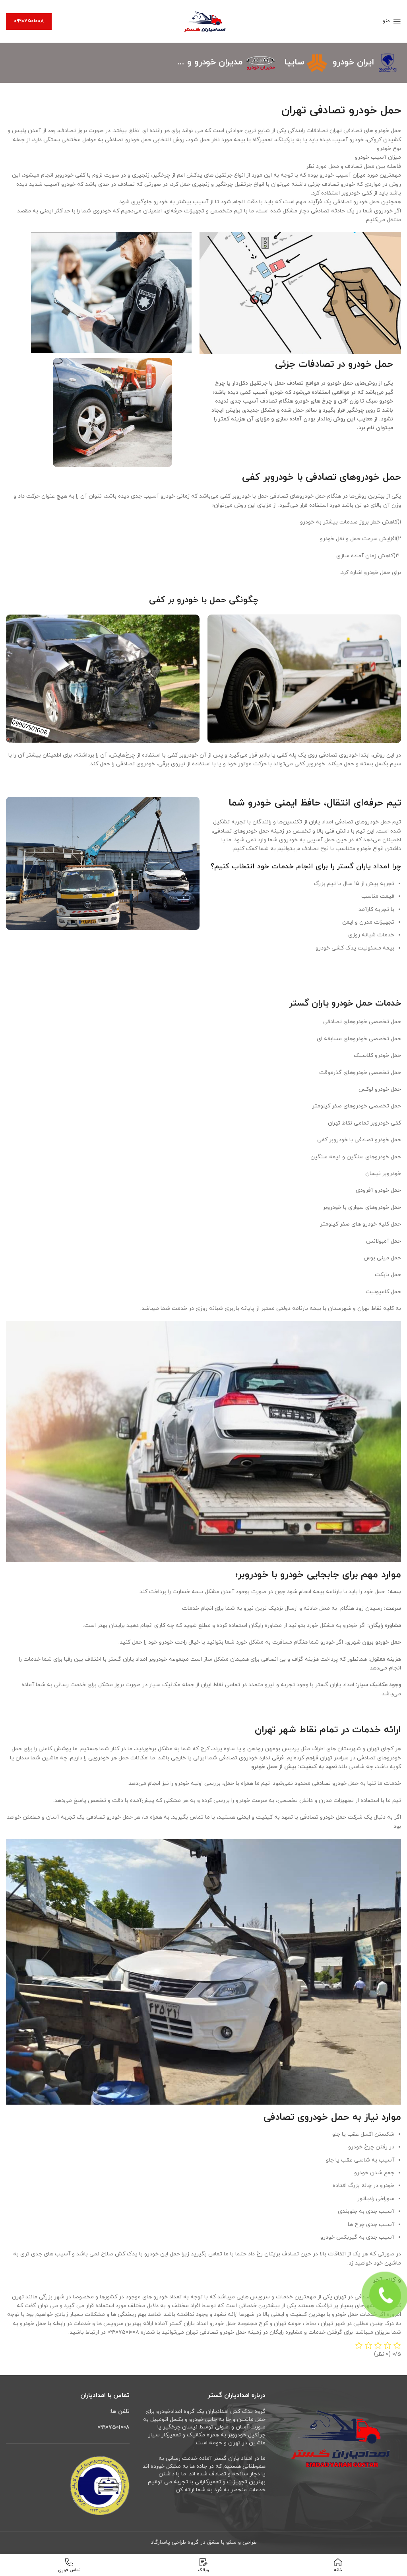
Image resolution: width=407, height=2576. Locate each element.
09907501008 (29, 21)
